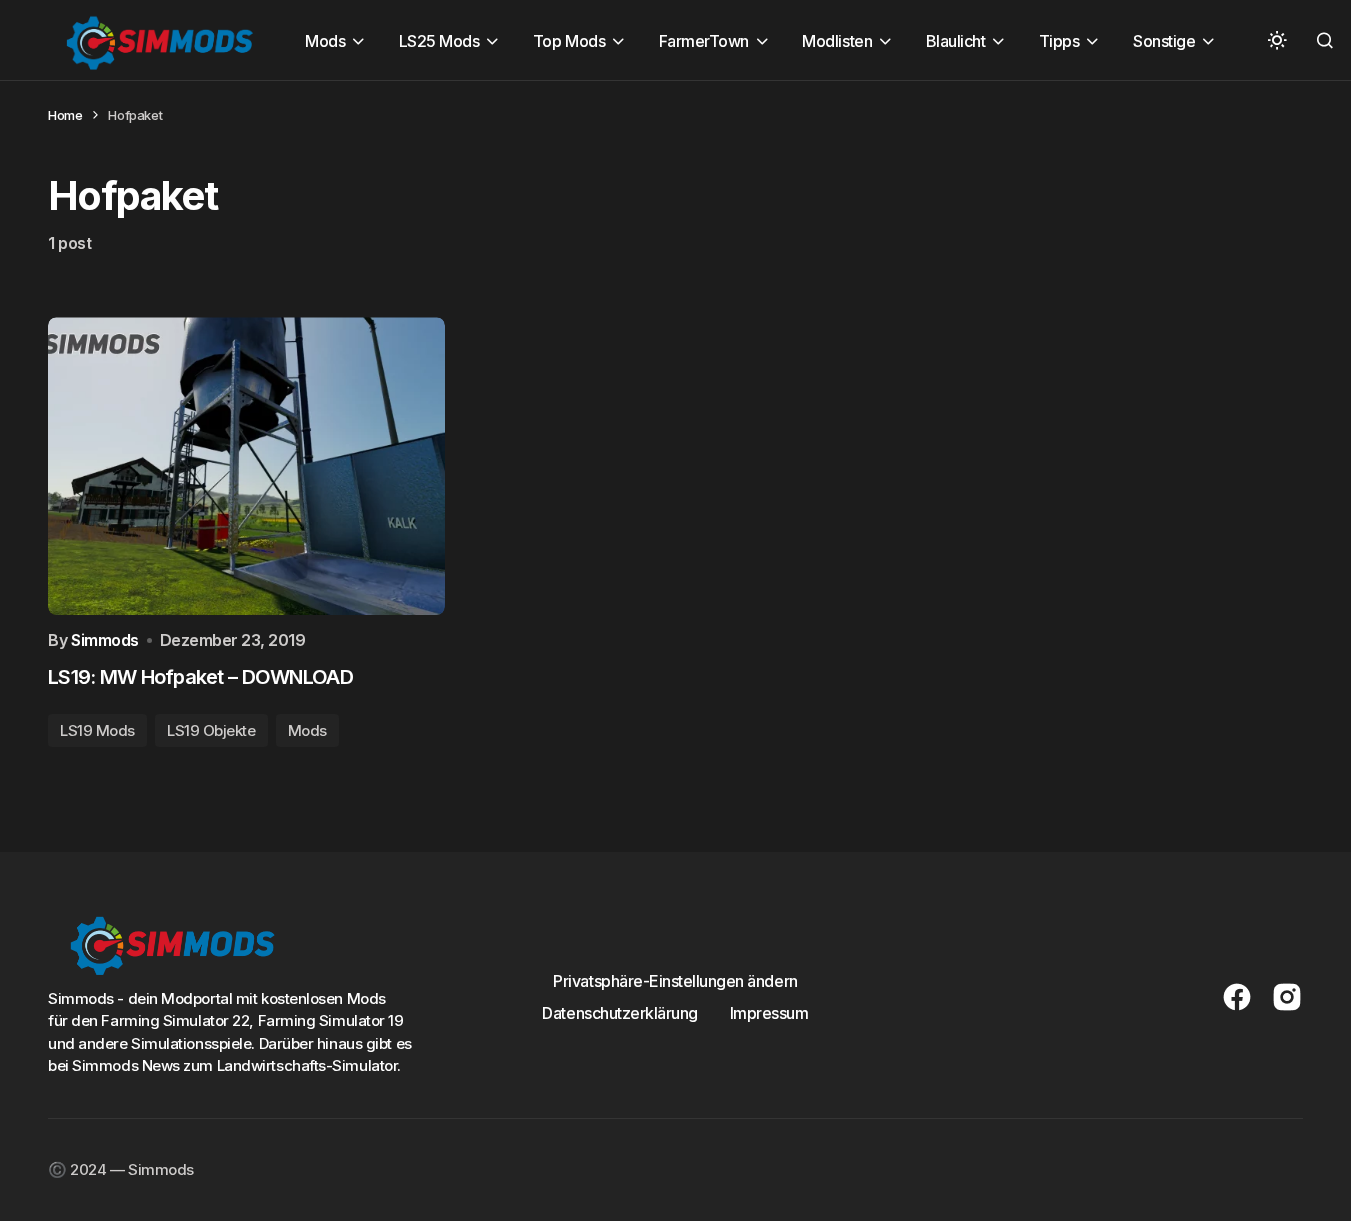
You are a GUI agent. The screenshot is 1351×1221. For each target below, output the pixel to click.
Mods (307, 730)
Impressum (769, 1013)
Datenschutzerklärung (619, 1013)
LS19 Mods (97, 730)
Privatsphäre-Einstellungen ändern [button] (675, 981)
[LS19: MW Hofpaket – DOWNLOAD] (246, 466)
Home (65, 115)
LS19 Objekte (211, 730)
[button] (1277, 40)
